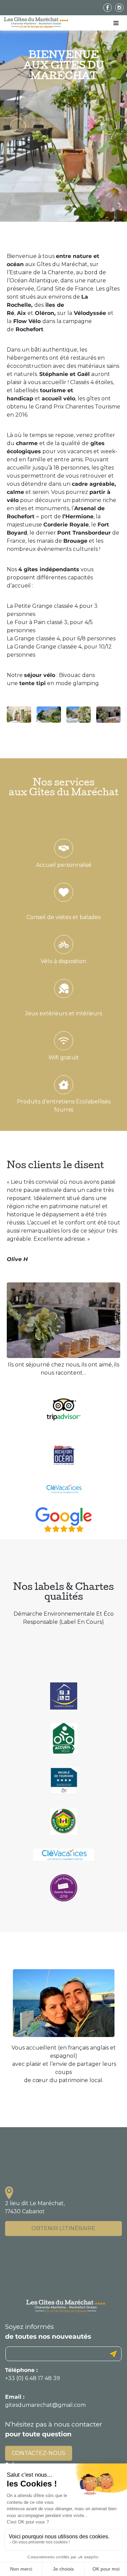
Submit (113, 2354)
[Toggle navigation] (116, 23)
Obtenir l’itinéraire (63, 2228)
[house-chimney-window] (64, 1085)
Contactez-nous (39, 2453)
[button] (18, 126)
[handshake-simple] (64, 848)
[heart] (64, 892)
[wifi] (64, 1041)
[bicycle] (64, 944)
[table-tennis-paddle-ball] (64, 989)
